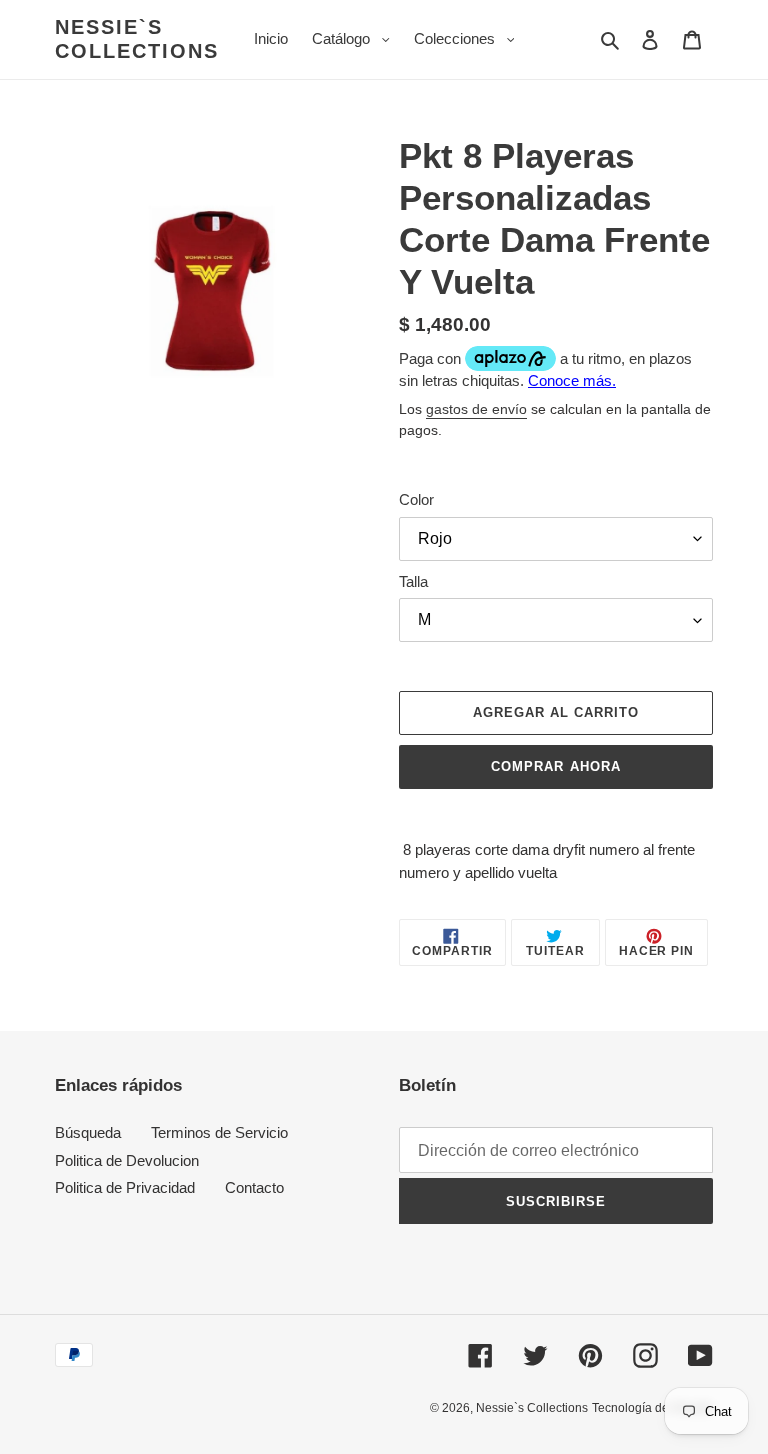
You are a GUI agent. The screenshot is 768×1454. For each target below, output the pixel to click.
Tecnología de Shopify (652, 1408)
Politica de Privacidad (125, 1187)
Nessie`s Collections (137, 39)
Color (416, 499)
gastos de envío (476, 409)
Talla (413, 581)
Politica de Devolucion (127, 1160)
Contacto (254, 1187)
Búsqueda (88, 1132)
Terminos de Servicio (219, 1132)
